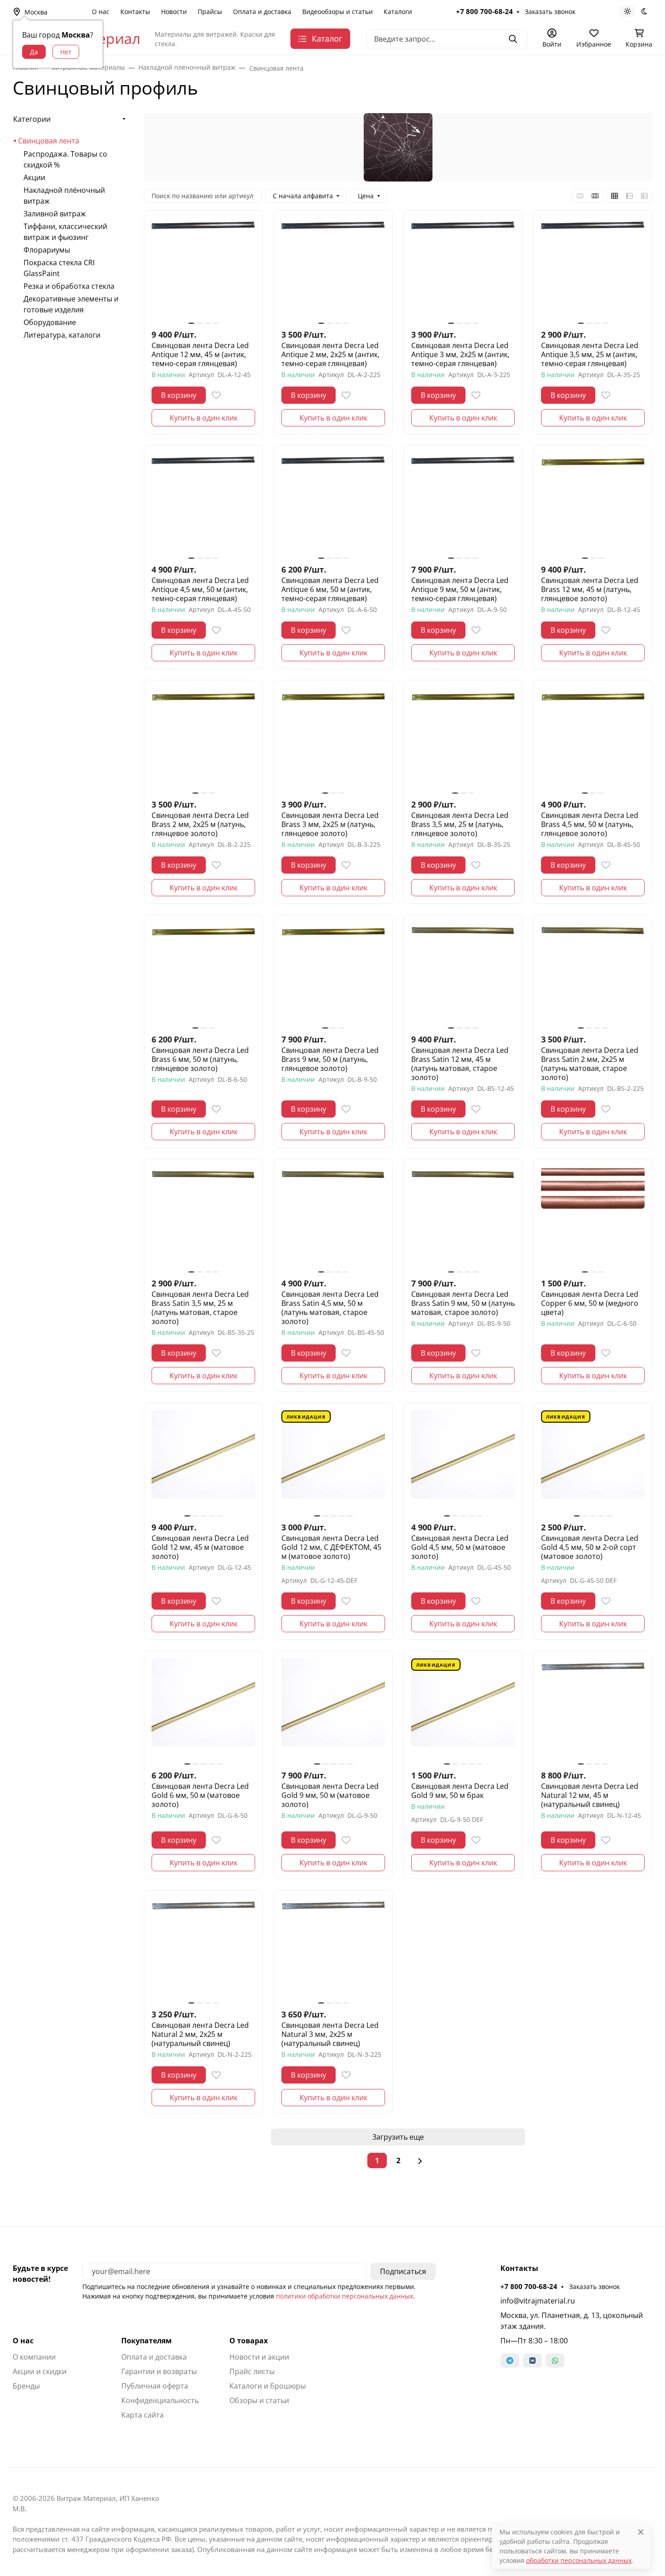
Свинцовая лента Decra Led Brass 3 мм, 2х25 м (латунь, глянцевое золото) (330, 824)
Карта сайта (142, 2415)
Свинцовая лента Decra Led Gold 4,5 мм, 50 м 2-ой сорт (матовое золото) (590, 1547)
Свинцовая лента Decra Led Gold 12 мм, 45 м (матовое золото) (200, 1547)
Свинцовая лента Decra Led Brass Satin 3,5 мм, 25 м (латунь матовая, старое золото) (200, 1308)
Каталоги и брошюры (268, 2386)
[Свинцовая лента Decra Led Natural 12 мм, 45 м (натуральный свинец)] (593, 1710)
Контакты (135, 12)
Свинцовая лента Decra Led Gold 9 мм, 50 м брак (460, 1791)
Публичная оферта (155, 2386)
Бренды (26, 2386)
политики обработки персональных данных (344, 2296)
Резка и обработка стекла (69, 286)
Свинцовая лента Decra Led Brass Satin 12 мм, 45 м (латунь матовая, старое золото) (460, 1064)
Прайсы (210, 12)
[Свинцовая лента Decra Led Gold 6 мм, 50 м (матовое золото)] (203, 1710)
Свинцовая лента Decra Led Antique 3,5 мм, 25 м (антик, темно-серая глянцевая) (590, 354)
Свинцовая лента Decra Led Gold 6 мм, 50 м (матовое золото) (200, 1795)
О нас (101, 12)
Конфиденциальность (160, 2400)
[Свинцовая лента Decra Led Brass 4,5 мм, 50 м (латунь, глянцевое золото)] (593, 739)
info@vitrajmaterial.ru (538, 2301)
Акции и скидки (40, 2371)
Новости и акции (259, 2357)
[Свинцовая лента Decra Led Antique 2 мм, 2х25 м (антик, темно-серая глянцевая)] (333, 270)
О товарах (249, 2341)
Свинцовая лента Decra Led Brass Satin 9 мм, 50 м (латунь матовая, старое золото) (463, 1303)
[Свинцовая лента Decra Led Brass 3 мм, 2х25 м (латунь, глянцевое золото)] (333, 739)
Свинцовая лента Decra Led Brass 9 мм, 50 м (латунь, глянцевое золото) (330, 1059)
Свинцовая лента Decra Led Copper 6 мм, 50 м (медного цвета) (590, 1303)
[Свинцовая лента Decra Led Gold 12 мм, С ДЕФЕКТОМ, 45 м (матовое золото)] (333, 1462)
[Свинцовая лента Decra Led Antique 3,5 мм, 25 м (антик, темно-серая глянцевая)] (593, 270)
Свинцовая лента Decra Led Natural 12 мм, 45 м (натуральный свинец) (590, 1795)
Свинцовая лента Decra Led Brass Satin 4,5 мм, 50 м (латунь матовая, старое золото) (330, 1308)
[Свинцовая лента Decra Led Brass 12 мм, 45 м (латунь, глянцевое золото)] (593, 504)
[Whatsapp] (555, 2361)
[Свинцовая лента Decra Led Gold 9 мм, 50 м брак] (463, 1710)
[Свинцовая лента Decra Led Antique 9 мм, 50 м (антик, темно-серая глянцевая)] (463, 504)
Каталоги (398, 12)
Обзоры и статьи (259, 2400)
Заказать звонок (550, 12)
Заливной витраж (55, 214)
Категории (32, 119)
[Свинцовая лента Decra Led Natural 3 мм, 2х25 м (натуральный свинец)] (333, 1949)
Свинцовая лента (49, 141)
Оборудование (50, 322)
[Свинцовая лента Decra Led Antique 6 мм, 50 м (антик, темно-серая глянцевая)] (333, 504)
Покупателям (147, 2341)
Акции (34, 177)
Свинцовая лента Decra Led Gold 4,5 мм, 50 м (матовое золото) (460, 1547)
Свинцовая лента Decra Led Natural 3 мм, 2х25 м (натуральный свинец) (330, 2034)
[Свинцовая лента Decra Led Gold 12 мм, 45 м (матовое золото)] (203, 1462)
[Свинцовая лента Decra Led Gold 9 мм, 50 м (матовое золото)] (333, 1710)
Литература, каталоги (62, 335)
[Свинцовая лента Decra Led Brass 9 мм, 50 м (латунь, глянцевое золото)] (333, 974)
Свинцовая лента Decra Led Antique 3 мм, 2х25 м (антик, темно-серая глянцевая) (460, 354)
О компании (34, 2357)
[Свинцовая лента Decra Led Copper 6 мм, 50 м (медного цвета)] (593, 1218)
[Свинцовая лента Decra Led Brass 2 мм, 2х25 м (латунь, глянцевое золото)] (203, 739)
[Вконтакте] (532, 2361)
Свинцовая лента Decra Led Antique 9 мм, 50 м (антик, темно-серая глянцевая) (460, 589)
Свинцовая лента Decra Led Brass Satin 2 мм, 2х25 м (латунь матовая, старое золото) (590, 1064)
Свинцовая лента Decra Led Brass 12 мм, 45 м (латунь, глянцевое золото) (590, 589)
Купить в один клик (204, 418)
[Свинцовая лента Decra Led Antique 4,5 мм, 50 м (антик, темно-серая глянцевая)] (203, 504)
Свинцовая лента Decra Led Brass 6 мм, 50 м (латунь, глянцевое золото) (200, 1059)
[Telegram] (510, 2361)
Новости (174, 12)
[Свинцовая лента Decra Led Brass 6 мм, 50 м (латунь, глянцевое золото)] (203, 974)
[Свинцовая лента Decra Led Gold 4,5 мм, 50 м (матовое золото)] (463, 1462)
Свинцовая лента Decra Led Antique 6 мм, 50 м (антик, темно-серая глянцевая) (330, 589)
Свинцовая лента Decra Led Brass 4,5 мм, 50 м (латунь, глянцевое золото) (590, 824)
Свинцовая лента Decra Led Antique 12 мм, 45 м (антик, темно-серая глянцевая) (200, 354)
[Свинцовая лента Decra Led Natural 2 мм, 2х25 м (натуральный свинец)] (203, 1949)
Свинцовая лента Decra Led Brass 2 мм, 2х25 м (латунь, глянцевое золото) (200, 824)
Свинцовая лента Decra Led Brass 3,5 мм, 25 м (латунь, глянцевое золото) (460, 824)
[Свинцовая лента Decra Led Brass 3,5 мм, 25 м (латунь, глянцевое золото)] (463, 739)
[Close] (641, 2532)
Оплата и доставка (262, 12)
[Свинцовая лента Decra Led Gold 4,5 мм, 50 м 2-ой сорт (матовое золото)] (593, 1462)
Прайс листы (252, 2371)
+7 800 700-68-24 (484, 11)
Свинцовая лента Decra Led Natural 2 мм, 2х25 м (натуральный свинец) (200, 2034)
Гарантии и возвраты (159, 2371)
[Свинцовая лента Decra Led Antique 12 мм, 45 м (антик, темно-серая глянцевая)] (203, 270)
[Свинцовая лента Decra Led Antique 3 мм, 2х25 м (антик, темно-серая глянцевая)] (463, 270)
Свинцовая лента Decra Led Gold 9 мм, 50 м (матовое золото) (330, 1795)
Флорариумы (47, 250)
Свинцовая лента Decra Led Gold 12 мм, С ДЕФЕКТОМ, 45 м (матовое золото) (331, 1547)
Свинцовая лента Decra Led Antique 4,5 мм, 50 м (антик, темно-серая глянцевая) (200, 589)
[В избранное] (216, 395)
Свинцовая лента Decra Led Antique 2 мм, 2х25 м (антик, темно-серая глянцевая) (330, 354)
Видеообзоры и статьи (337, 12)
